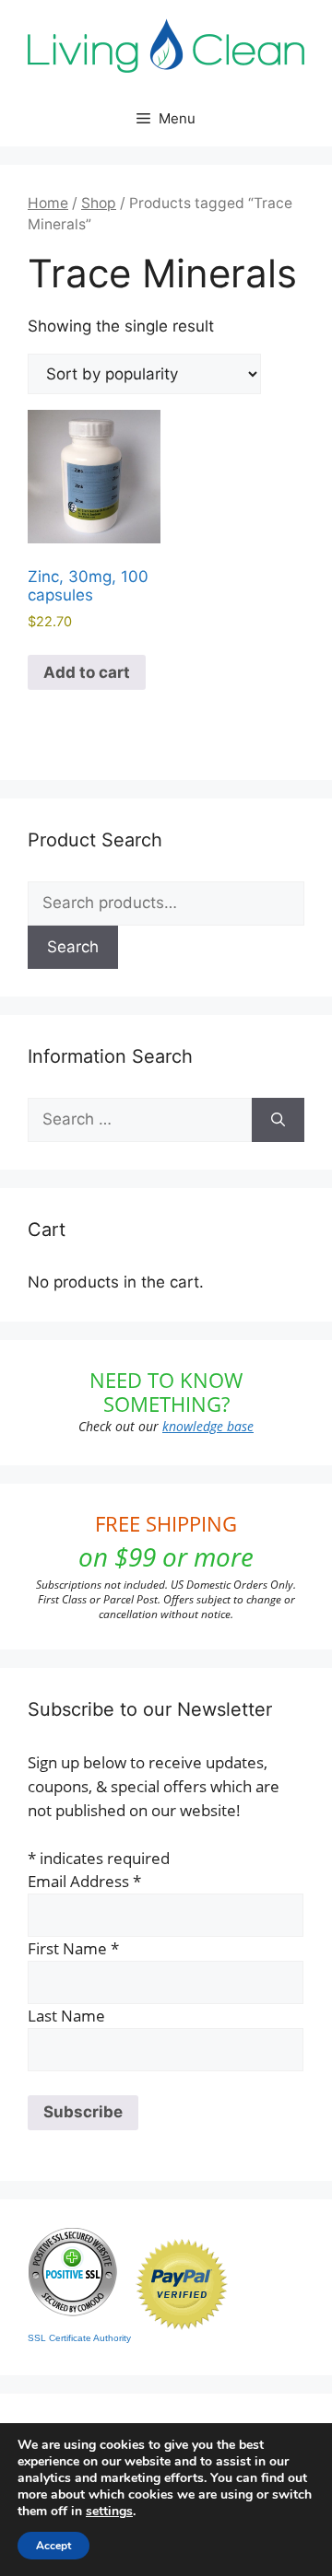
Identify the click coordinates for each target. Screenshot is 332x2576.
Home (48, 203)
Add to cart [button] (87, 672)
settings (109, 2512)
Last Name (66, 2016)
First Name (73, 1948)
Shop (99, 203)
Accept (53, 2546)
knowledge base (208, 1426)
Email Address (84, 1881)
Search (73, 947)
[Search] (278, 1120)
